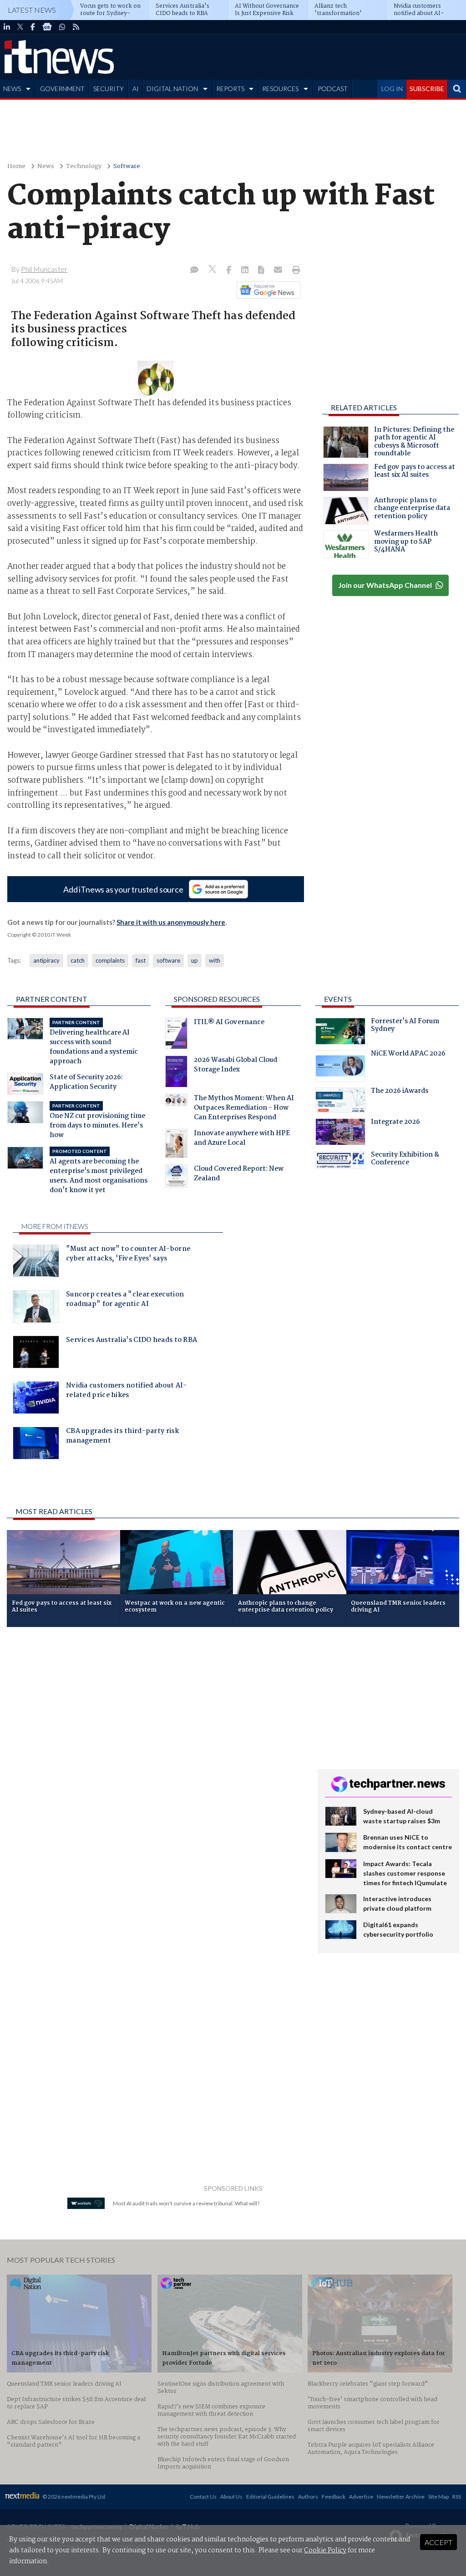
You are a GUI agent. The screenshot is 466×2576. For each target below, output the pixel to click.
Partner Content (52, 999)
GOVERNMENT (62, 89)
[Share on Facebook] (230, 270)
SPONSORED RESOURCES (217, 999)
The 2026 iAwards (400, 1092)
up (195, 960)
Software (127, 166)
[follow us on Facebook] (33, 27)
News (46, 166)
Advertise (361, 2497)
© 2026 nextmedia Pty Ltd (74, 2497)
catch (78, 960)
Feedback (334, 2497)
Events (338, 999)
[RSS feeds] (76, 27)
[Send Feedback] (262, 270)
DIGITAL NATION (172, 89)
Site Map (438, 2497)
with (215, 960)
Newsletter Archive (401, 2497)
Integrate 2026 (395, 1123)
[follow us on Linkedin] (7, 27)
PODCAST (333, 89)
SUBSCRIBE (427, 89)
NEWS (12, 89)
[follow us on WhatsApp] (62, 27)
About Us (231, 2497)
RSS (457, 2497)
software (168, 960)
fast (141, 960)
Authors (308, 2497)
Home (16, 166)
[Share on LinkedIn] (246, 270)
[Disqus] (155, 1755)
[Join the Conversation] (194, 270)
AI (136, 89)
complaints (110, 960)
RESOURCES (280, 89)
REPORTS (230, 89)
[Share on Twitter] (213, 270)
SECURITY (109, 89)
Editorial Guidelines (270, 2497)
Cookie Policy (325, 2550)
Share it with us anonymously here (171, 922)
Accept (438, 2542)
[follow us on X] (20, 27)
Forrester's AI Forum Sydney (405, 1026)
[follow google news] (47, 27)
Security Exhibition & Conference (405, 1160)
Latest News (32, 10)
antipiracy (46, 960)
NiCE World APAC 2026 (408, 1055)
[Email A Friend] (279, 270)
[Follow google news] (266, 290)
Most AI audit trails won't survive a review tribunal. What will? (186, 2203)
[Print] (294, 270)
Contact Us (203, 2497)
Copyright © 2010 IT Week (39, 935)
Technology (84, 166)
